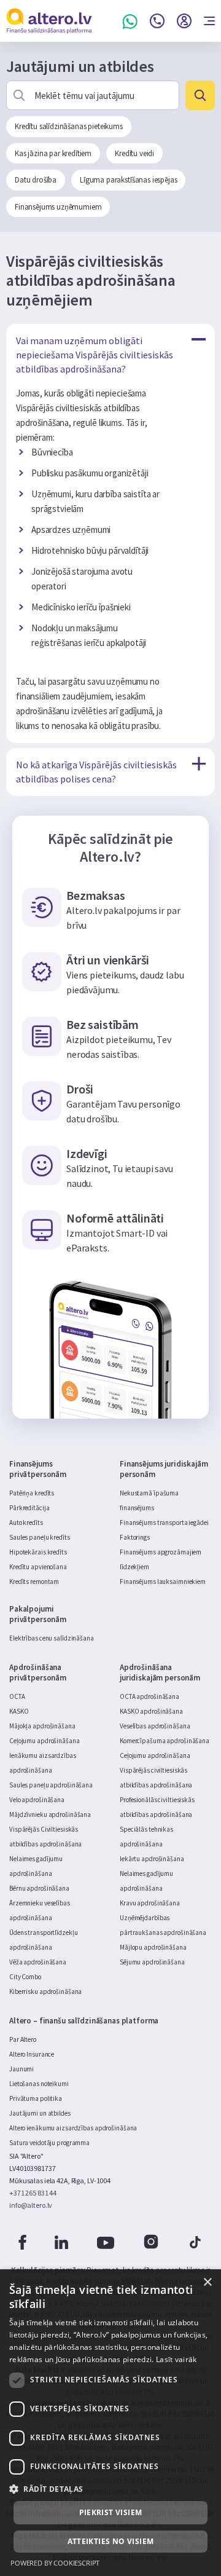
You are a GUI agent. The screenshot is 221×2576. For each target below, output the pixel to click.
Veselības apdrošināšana (155, 1726)
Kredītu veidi (134, 153)
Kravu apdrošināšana (150, 1903)
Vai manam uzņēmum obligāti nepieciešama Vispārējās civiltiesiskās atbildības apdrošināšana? (95, 355)
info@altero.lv (31, 2205)
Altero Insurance (32, 2054)
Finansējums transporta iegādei (164, 1522)
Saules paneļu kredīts (40, 1537)
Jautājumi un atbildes (40, 2113)
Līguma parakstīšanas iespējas (128, 180)
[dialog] (110, 2423)
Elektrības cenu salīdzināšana (52, 1638)
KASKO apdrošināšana (151, 1711)
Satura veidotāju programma (49, 2143)
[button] (110, 2489)
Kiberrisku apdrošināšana (45, 1991)
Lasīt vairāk (176, 2359)
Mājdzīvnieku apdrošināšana (50, 1814)
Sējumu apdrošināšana (152, 1962)
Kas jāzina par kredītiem (53, 153)
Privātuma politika (36, 2098)
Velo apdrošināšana (37, 1800)
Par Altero (23, 2039)
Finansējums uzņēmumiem (58, 207)
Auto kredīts (26, 1522)
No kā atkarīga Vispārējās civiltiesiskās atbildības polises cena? (96, 772)
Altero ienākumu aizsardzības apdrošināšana (73, 2128)
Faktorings (135, 1537)
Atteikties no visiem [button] (111, 2541)
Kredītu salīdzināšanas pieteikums (69, 126)
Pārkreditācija (29, 1508)
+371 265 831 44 (33, 2193)
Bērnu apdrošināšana (39, 1888)
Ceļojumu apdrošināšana (45, 1741)
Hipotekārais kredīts (38, 1552)
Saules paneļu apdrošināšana (51, 1785)
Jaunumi (21, 2069)
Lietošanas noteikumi (39, 2084)
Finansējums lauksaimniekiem (163, 1581)
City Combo (25, 1977)
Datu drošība (36, 180)
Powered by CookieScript (55, 2563)
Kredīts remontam (34, 1581)
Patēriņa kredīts (32, 1493)
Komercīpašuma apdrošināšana (165, 1741)
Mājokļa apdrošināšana (42, 1726)
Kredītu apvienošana (38, 1567)
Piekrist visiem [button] (111, 2512)
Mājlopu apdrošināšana (153, 1947)
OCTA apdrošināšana (149, 1696)
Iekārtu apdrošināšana (152, 1859)
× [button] (207, 2283)
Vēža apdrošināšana (38, 1962)
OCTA (17, 1696)
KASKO (19, 1711)
